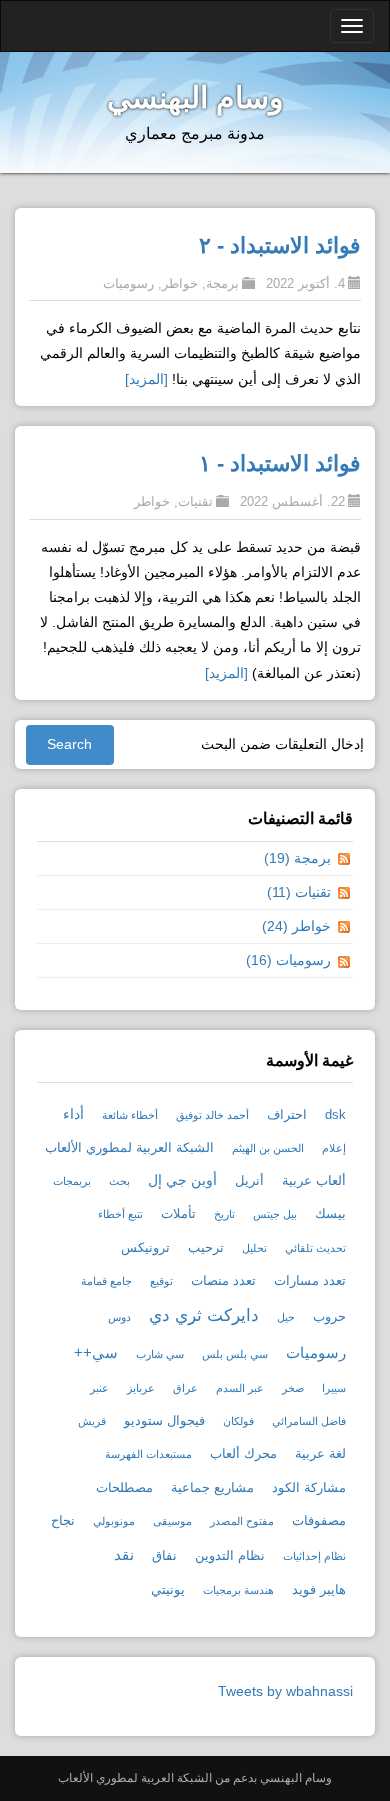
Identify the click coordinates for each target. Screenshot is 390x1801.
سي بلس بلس (235, 1354)
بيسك (330, 1214)
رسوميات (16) (288, 960)
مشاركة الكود (309, 1488)
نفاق (164, 1556)
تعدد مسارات (310, 1281)
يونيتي (168, 1590)
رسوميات (128, 283)
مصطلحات (124, 1488)
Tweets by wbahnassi (285, 1691)
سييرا (334, 1388)
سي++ (96, 1352)
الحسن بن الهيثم (268, 1148)
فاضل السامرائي (309, 1421)
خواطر (180, 283)
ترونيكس (145, 1248)
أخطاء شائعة (130, 1115)
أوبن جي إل (182, 1180)
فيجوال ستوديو (164, 1421)
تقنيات (195, 501)
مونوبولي (114, 1521)
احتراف (287, 1115)
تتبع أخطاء (120, 1214)
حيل (286, 1317)
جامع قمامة (106, 1281)
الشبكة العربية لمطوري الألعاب (129, 1148)
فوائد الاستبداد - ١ (280, 463)
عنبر (99, 1388)
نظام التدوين (230, 1556)
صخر (293, 1388)
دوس (119, 1317)
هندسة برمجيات (238, 1590)
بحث (119, 1181)
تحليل (254, 1248)
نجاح (63, 1521)
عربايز (141, 1388)
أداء (73, 1114)
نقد (124, 1554)
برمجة (222, 283)
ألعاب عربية (314, 1181)
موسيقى (172, 1521)
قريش (92, 1421)
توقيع (161, 1281)
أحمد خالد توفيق (212, 1115)
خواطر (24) (296, 926)
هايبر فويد (319, 1590)
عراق (185, 1388)
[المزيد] (146, 379)
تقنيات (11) (299, 892)
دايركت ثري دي (204, 1315)
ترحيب (206, 1248)
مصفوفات (319, 1521)
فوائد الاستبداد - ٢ (280, 245)
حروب (329, 1317)
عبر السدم (240, 1388)
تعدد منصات (223, 1281)
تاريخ (224, 1214)
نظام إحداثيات (314, 1556)
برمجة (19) (297, 858)
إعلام (334, 1148)
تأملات (178, 1214)
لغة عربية (320, 1454)
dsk (335, 1115)
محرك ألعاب (243, 1454)
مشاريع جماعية (212, 1488)
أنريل (249, 1181)
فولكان (238, 1421)
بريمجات (72, 1181)
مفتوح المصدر (242, 1521)
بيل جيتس (275, 1214)
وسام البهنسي (195, 97)
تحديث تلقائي (315, 1248)
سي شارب (160, 1354)
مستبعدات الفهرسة (148, 1454)
